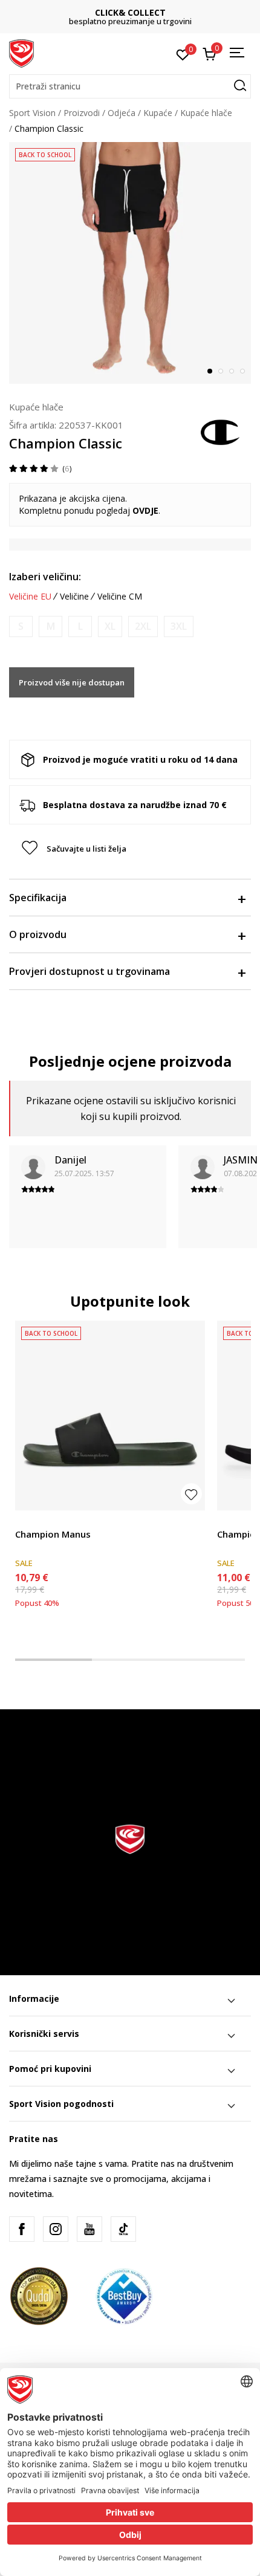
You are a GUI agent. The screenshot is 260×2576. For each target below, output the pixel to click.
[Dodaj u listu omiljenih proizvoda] (191, 1494)
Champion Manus (53, 1534)
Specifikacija (38, 898)
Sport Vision (32, 113)
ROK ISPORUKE (130, 12)
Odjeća (122, 113)
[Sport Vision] (21, 53)
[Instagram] (56, 2229)
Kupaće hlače (206, 113)
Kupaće (158, 113)
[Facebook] (22, 2229)
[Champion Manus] (110, 1416)
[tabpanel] (130, 263)
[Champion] (221, 431)
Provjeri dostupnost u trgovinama (89, 971)
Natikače (32, 1520)
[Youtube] (89, 2229)
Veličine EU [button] (30, 597)
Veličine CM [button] (120, 597)
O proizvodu (38, 934)
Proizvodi (82, 113)
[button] (130, 86)
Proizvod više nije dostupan (72, 682)
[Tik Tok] (123, 2229)
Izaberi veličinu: (45, 577)
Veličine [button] (74, 597)
